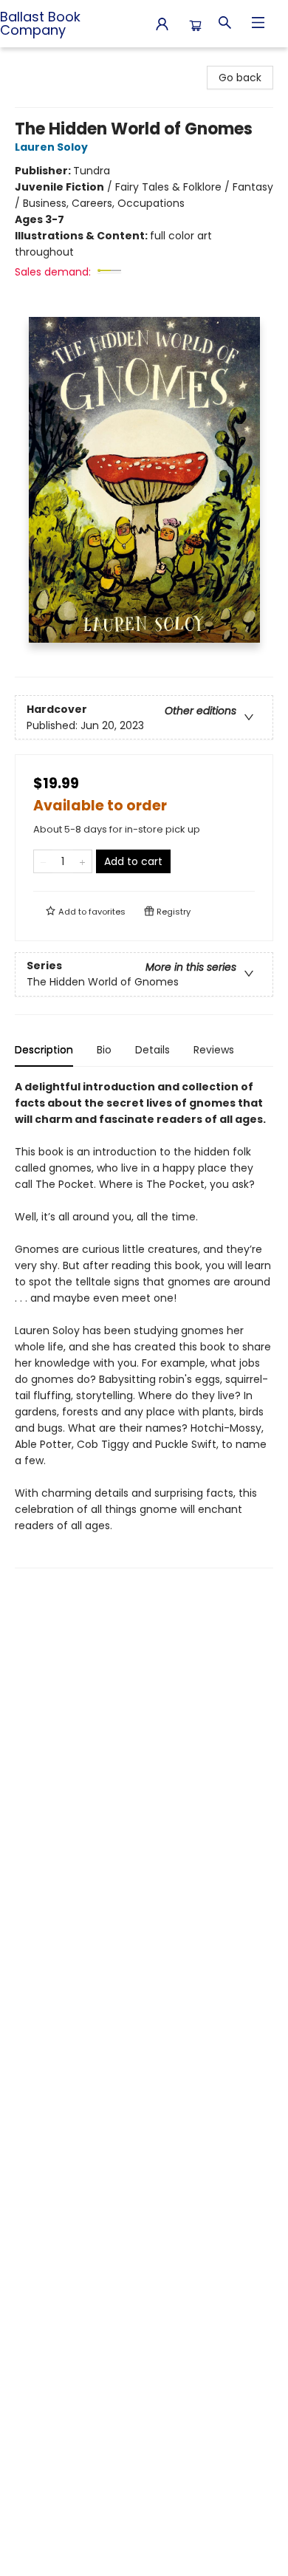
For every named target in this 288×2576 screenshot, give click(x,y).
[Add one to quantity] (82, 861)
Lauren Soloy (51, 147)
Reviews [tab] (214, 1050)
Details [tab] (152, 1050)
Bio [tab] (104, 1050)
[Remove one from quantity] (43, 861)
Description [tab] (44, 1050)
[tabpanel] (144, 1323)
